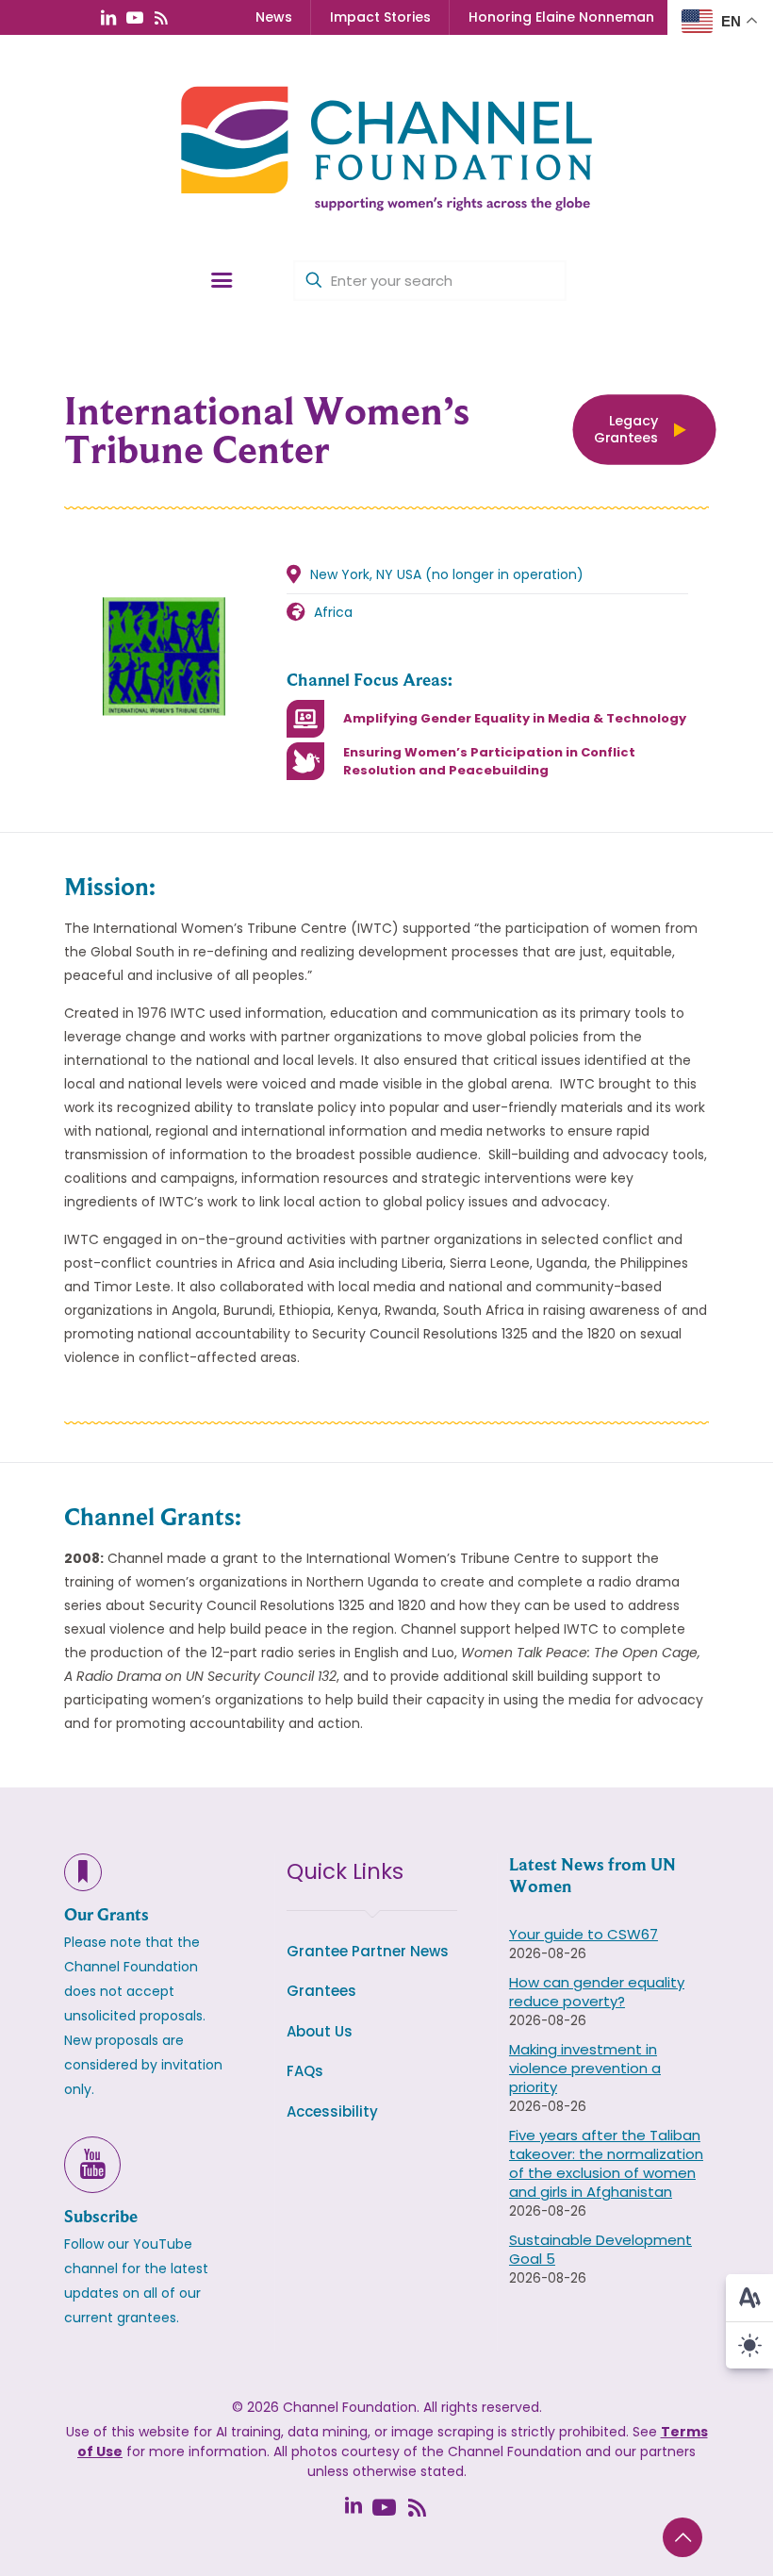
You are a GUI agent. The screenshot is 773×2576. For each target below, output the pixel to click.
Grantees (321, 1991)
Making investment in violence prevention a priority (585, 2068)
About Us (320, 2031)
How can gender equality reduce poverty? (597, 1992)
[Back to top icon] (683, 2537)
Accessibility (332, 2111)
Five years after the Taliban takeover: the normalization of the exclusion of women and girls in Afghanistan (606, 2163)
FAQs (305, 2071)
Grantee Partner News (368, 1951)
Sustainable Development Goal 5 (600, 2249)
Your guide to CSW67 (584, 1934)
